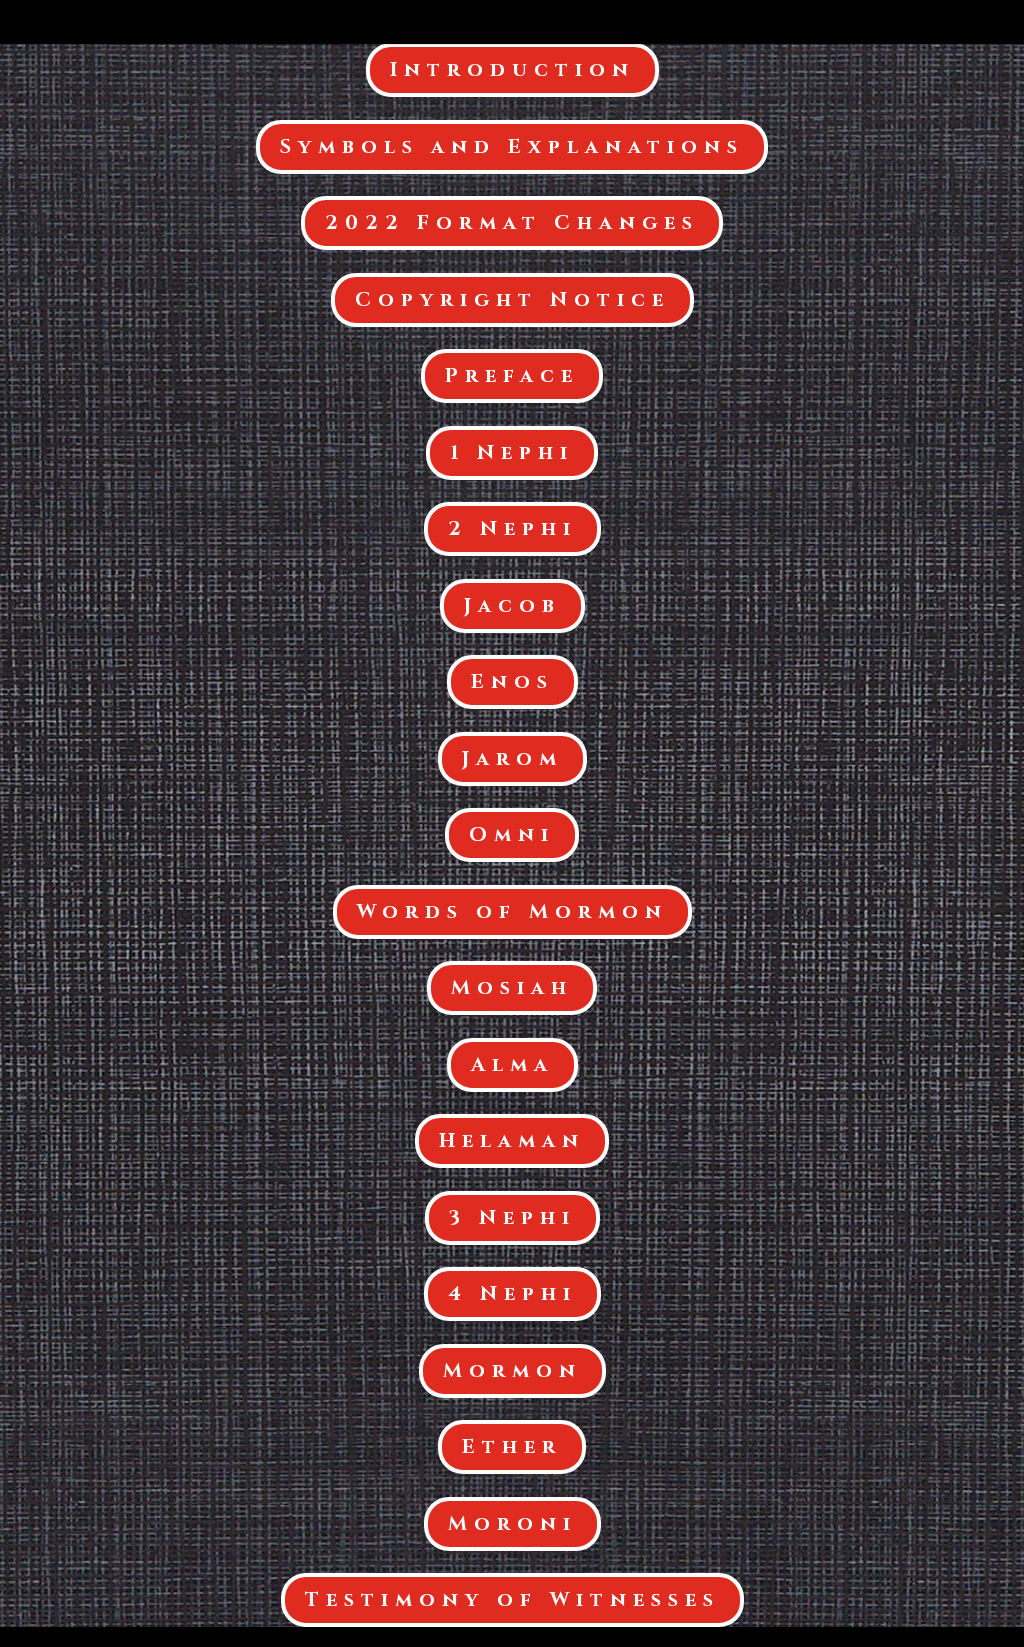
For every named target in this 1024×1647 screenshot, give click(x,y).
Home (955, 23)
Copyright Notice (512, 299)
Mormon (512, 1370)
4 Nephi (512, 1293)
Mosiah (512, 987)
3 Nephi (512, 1217)
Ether (512, 1446)
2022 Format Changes (512, 222)
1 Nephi (512, 452)
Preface (512, 375)
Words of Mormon (512, 911)
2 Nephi (512, 528)
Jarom (512, 758)
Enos (512, 681)
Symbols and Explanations (512, 146)
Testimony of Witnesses (512, 1599)
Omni (512, 834)
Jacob (512, 605)
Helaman (512, 1140)
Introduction (512, 69)
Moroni (512, 1523)
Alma (512, 1064)
